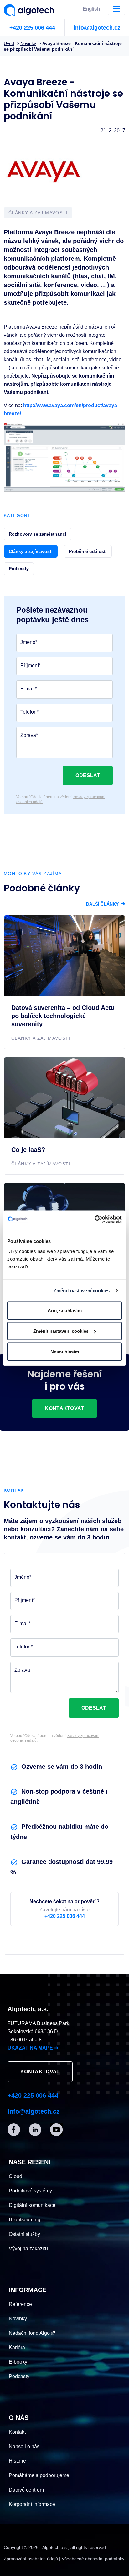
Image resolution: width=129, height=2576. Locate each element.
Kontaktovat (64, 1408)
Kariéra (17, 2347)
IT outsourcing (25, 2220)
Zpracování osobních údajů (31, 2559)
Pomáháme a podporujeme (39, 2475)
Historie (17, 2461)
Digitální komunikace (32, 2205)
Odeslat (88, 775)
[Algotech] (31, 9)
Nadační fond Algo (30, 2333)
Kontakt (17, 2432)
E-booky (18, 2362)
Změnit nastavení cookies (82, 1291)
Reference (20, 2304)
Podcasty (19, 2376)
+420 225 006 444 (32, 28)
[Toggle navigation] (116, 9)
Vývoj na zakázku (28, 2249)
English (91, 9)
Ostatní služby (24, 2234)
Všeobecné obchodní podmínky (93, 2559)
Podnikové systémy (30, 2191)
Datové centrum (26, 2490)
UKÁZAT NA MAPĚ (33, 2048)
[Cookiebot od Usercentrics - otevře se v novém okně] (94, 1219)
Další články (106, 904)
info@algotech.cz (97, 28)
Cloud (15, 2176)
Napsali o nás (24, 2446)
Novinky (18, 2319)
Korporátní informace (32, 2504)
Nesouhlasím (65, 1351)
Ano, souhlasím (65, 1310)
